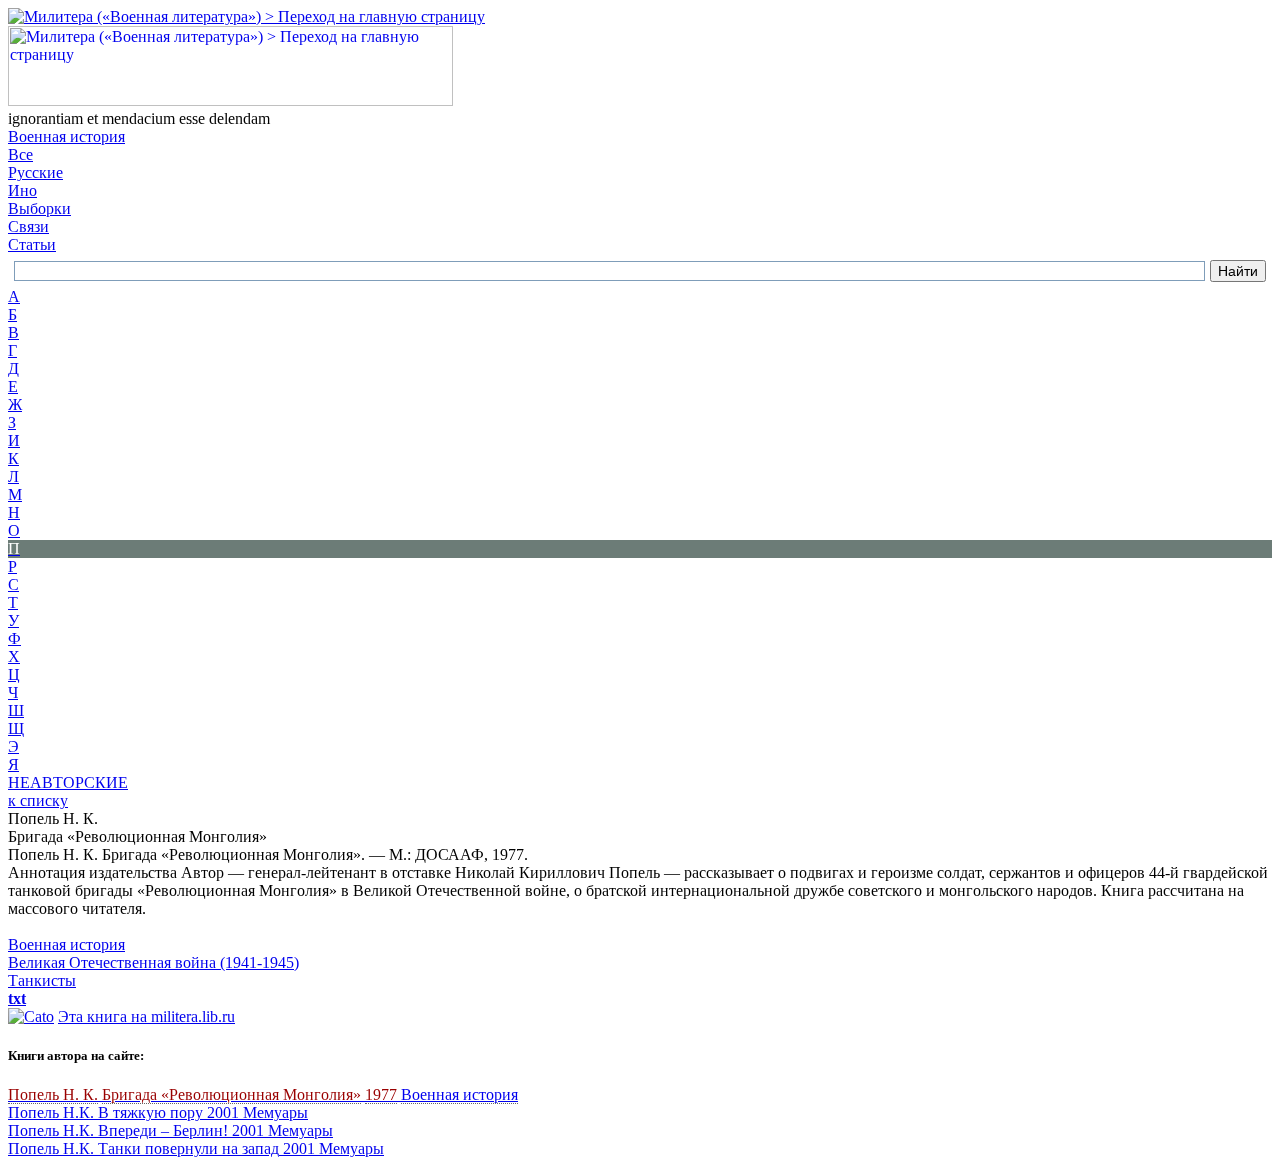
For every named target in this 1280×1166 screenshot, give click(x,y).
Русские (35, 172)
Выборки (39, 208)
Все (20, 154)
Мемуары (275, 1112)
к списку (38, 800)
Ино (22, 190)
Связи (28, 226)
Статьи (32, 244)
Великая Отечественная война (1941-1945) (153, 962)
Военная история (66, 136)
